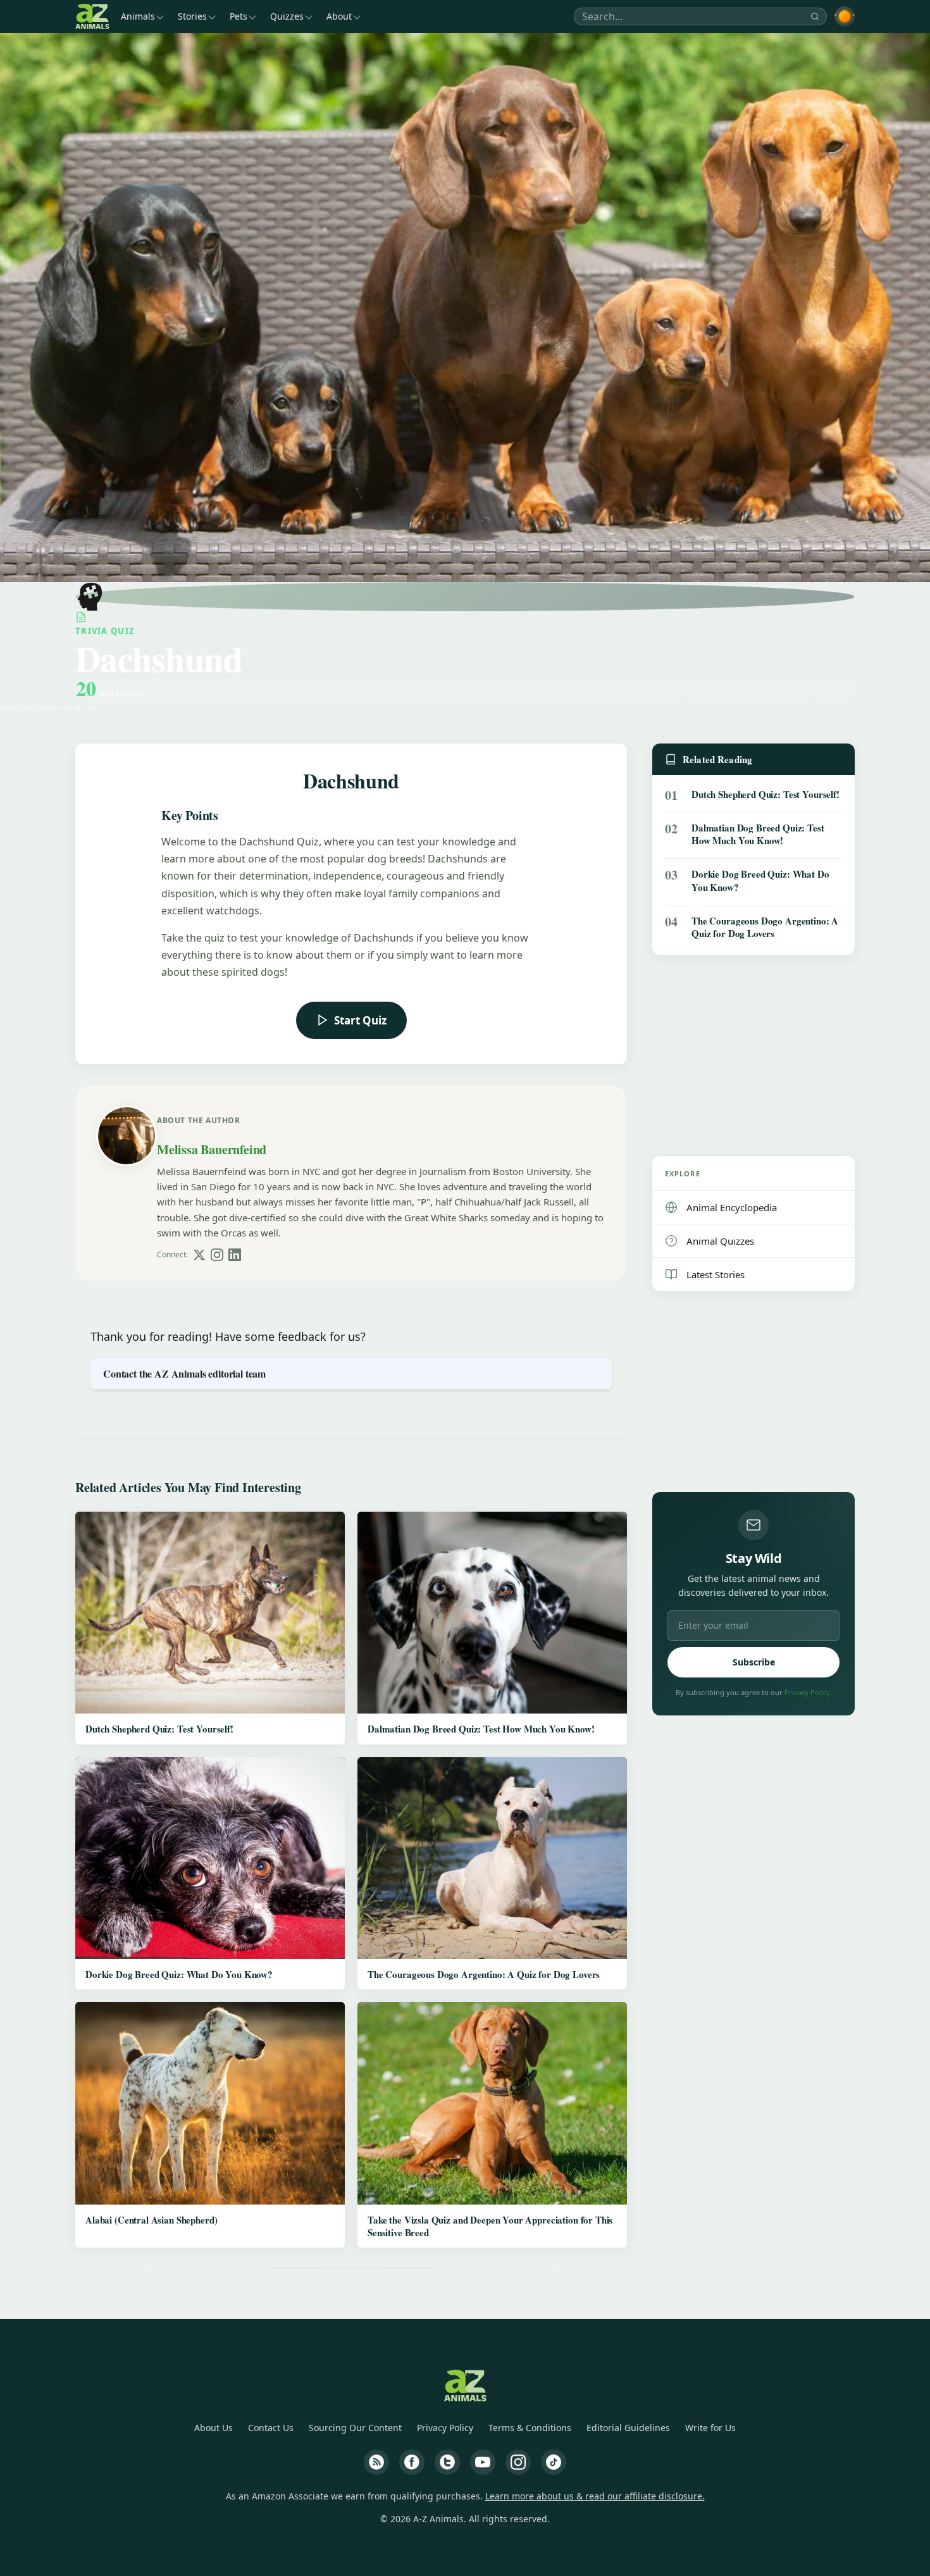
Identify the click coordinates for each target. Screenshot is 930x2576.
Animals (138, 16)
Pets (239, 16)
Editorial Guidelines (628, 2428)
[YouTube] (483, 2462)
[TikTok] (554, 2462)
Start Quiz (360, 1020)
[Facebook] (412, 2462)
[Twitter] (447, 2462)
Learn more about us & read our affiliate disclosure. (595, 2496)
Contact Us (271, 2428)
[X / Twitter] (199, 1255)
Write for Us (710, 2428)
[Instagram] (217, 1255)
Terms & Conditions (530, 2428)
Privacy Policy (807, 1692)
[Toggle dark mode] (845, 16)
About (339, 16)
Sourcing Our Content (355, 2428)
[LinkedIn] (235, 1255)
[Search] (815, 16)
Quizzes (287, 16)
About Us (214, 2428)
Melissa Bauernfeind (212, 1149)
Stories (192, 16)
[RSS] (376, 2462)
